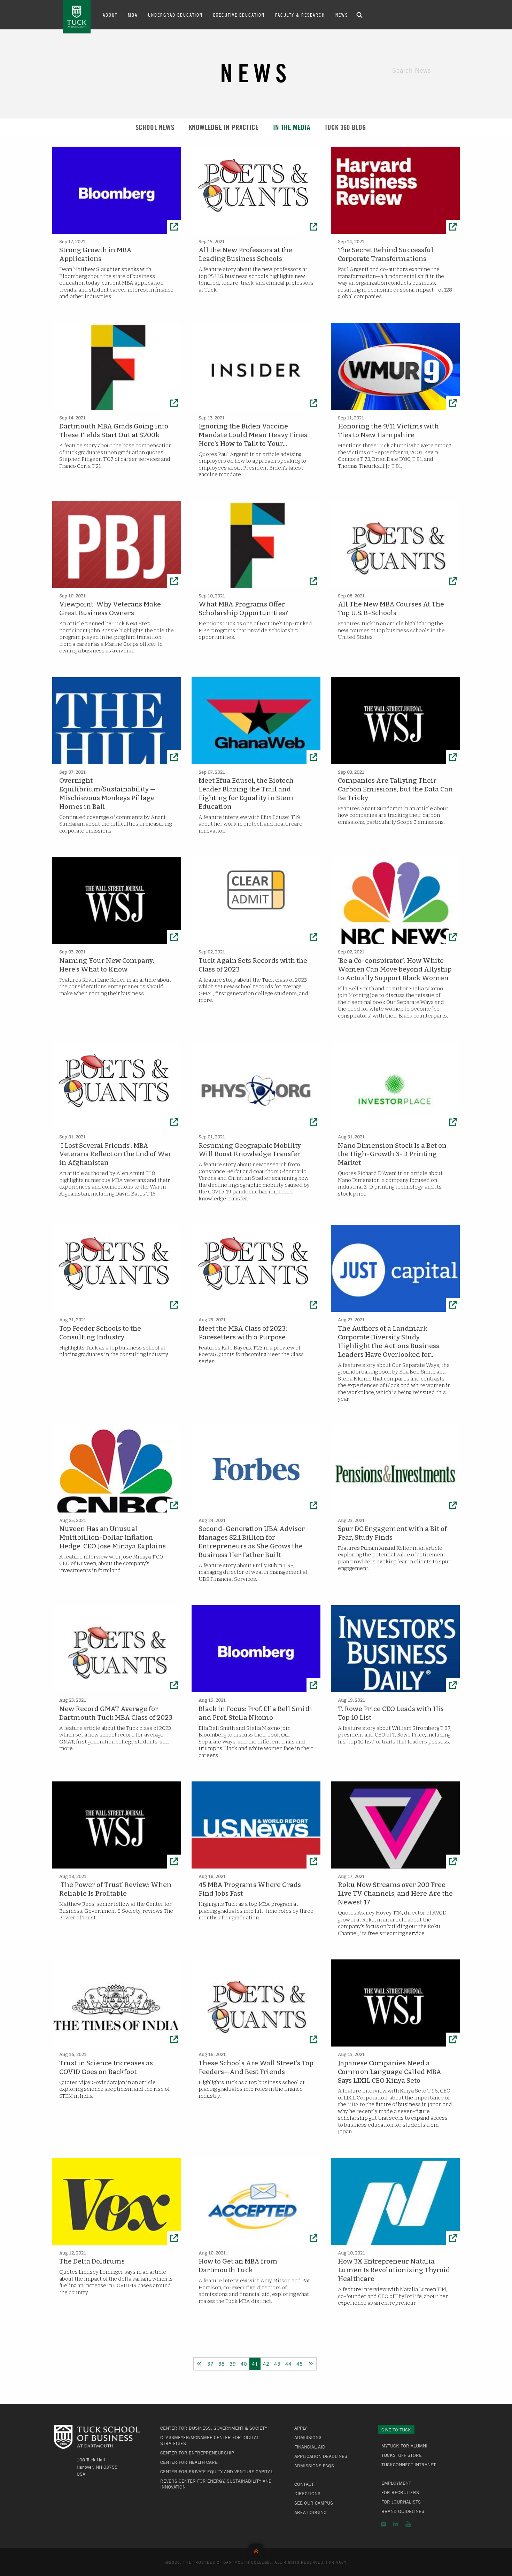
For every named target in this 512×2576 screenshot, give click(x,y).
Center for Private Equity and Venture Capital (217, 2471)
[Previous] (199, 2364)
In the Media (292, 127)
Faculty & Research (300, 15)
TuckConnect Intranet (409, 2465)
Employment (396, 2483)
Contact (304, 2484)
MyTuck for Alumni (404, 2446)
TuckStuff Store (402, 2455)
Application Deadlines (321, 2456)
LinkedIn (396, 2524)
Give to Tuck (396, 2430)
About (110, 15)
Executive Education (239, 15)
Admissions (308, 2437)
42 (266, 2364)
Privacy (338, 2562)
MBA (133, 15)
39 (233, 2364)
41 (255, 2364)
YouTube (408, 2524)
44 (288, 2364)
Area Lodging (311, 2512)
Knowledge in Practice (224, 127)
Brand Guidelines (403, 2511)
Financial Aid (310, 2447)
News (342, 15)
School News (155, 127)
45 (300, 2364)
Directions (307, 2493)
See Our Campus (314, 2503)
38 (222, 2364)
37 (210, 2364)
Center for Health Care (189, 2462)
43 (277, 2364)
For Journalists (401, 2502)
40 (244, 2364)
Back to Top (256, 2550)
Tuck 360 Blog (346, 127)
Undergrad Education (175, 15)
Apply (301, 2428)
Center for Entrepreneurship (197, 2453)
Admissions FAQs (314, 2466)
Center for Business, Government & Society (214, 2428)
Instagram (383, 2524)
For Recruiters (400, 2492)
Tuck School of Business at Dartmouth (77, 17)
